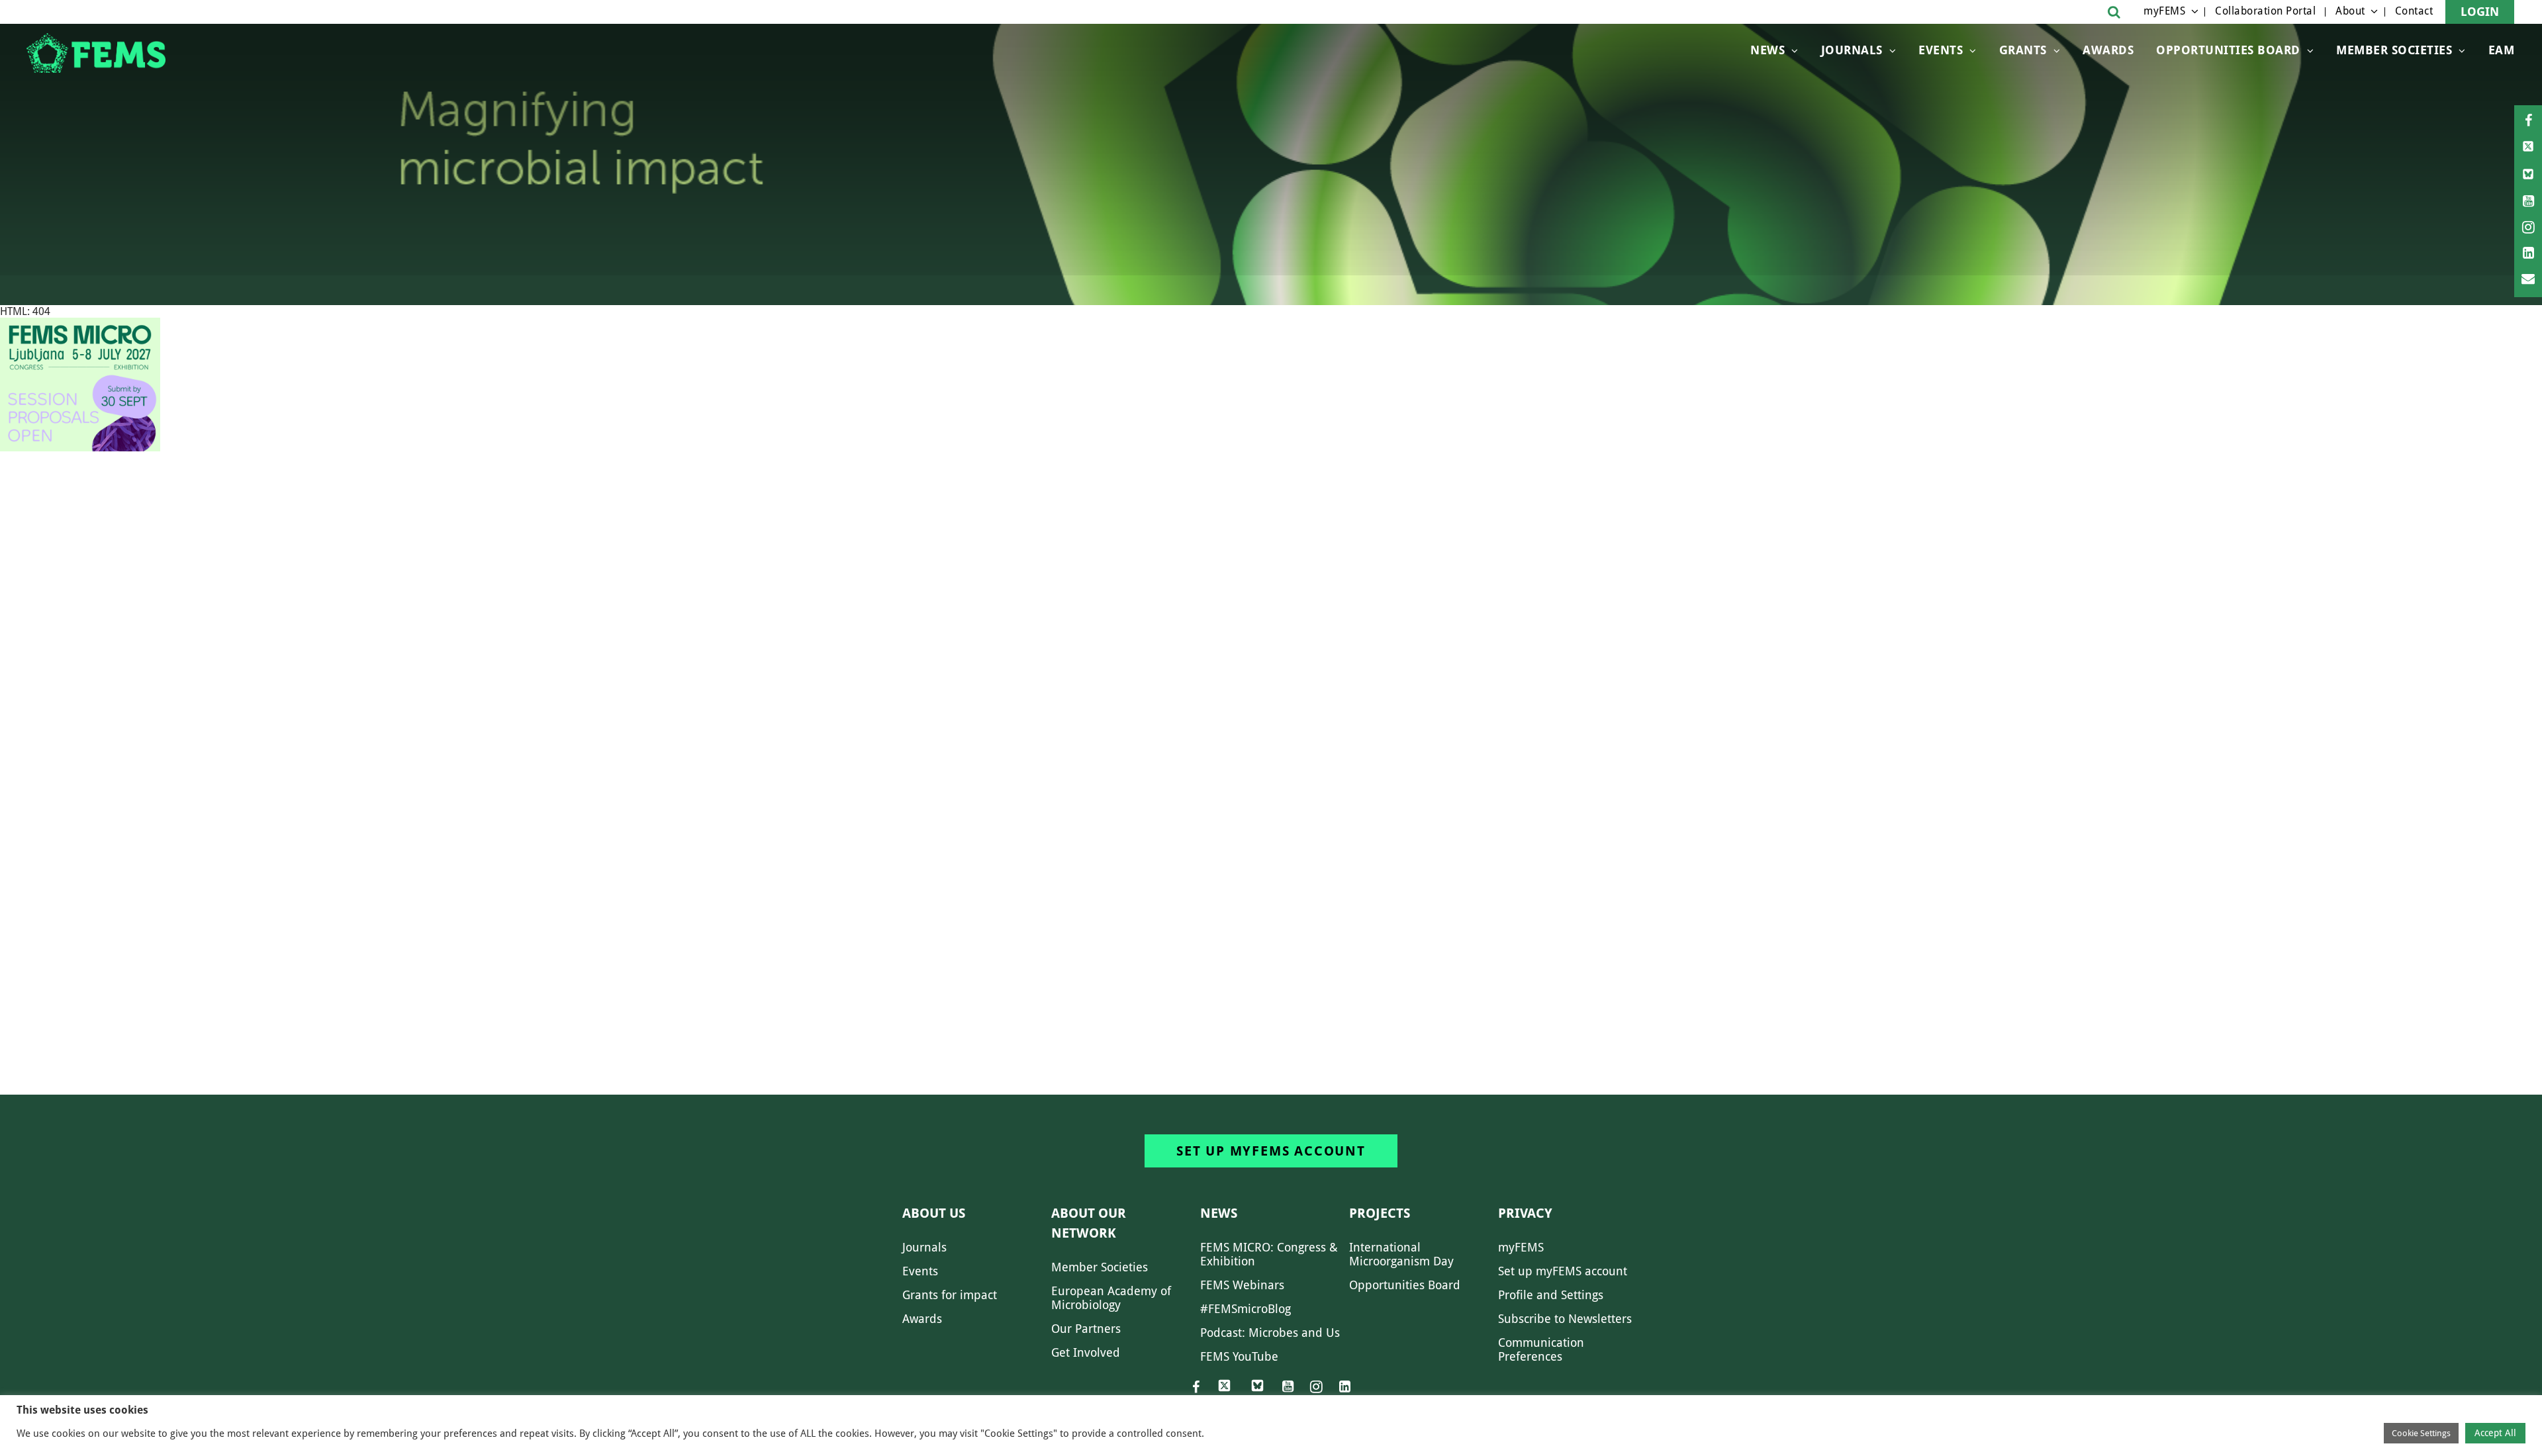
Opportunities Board (1405, 1285)
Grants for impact (950, 1295)
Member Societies (2394, 50)
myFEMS (2164, 11)
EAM (2502, 50)
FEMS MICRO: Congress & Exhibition (1269, 1254)
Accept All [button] (2495, 1433)
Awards (2108, 50)
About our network (1089, 1223)
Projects (1380, 1213)
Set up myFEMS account (1271, 1151)
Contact (2414, 11)
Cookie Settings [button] (2421, 1433)
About (2350, 11)
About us (934, 1213)
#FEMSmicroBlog (1246, 1309)
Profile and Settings (1551, 1295)
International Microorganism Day (1401, 1254)
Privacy (1525, 1213)
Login (2480, 12)
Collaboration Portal (2265, 11)
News (1767, 50)
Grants (2023, 50)
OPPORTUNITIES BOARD (2228, 50)
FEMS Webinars (1242, 1285)
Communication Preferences (1541, 1349)
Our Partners (1086, 1329)
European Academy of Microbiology (1111, 1298)
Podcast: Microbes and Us (1270, 1333)
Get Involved (1086, 1352)
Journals (1852, 50)
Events (1941, 50)
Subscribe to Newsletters (1565, 1319)
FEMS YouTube (1239, 1356)
